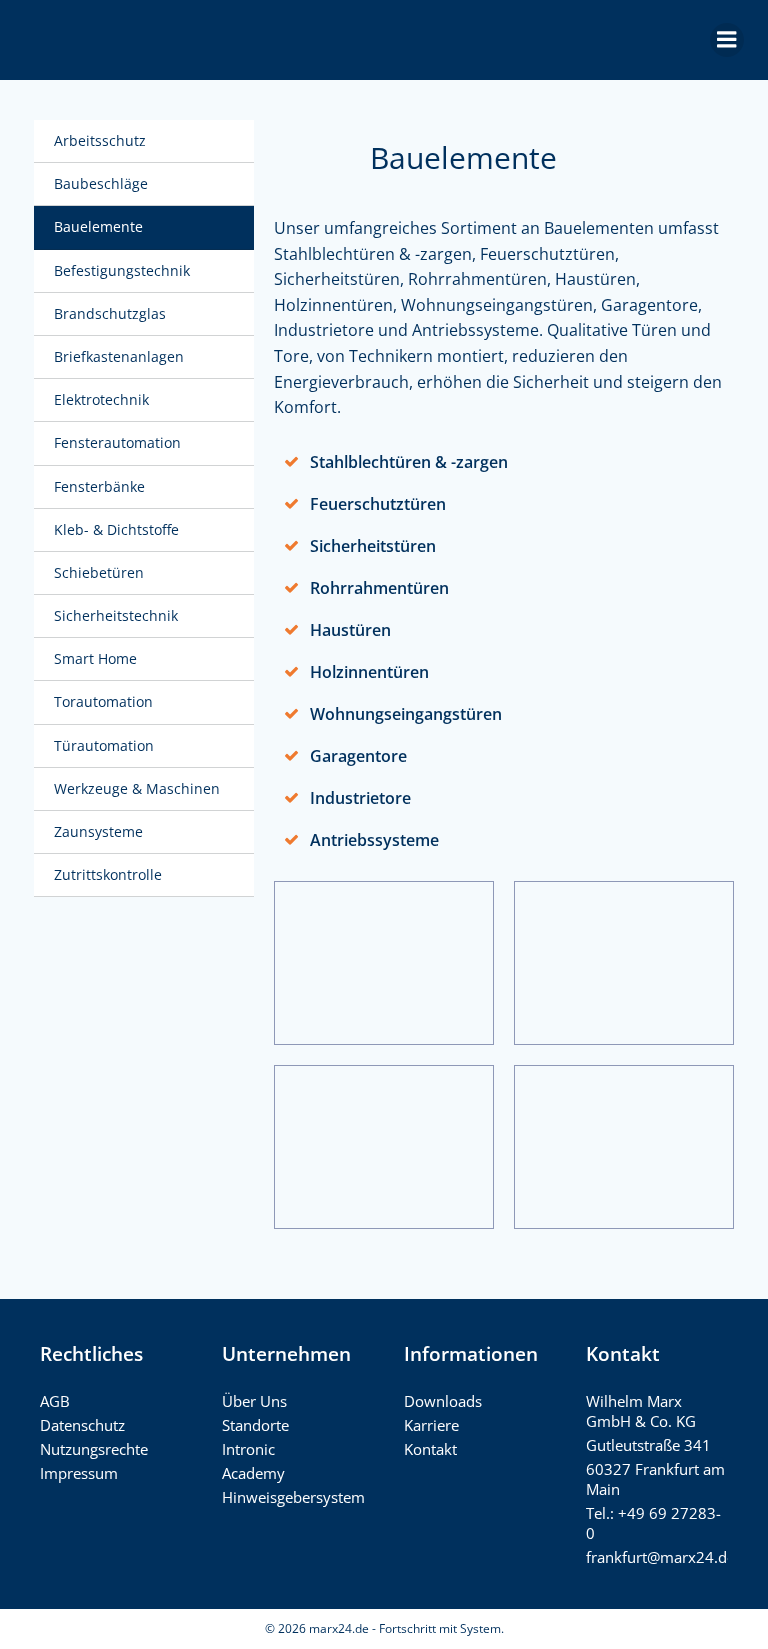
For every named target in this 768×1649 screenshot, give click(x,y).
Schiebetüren (99, 572)
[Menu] (727, 40)
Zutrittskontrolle (108, 874)
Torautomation (103, 701)
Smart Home (95, 658)
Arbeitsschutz (100, 140)
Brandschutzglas (110, 313)
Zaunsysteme (98, 831)
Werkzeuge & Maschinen (137, 788)
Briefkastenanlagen (119, 356)
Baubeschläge (101, 183)
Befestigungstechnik (122, 270)
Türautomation (104, 745)
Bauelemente (98, 226)
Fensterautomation (117, 442)
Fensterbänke (99, 486)
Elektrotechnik (101, 399)
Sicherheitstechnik (116, 615)
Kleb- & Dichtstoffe (116, 529)
